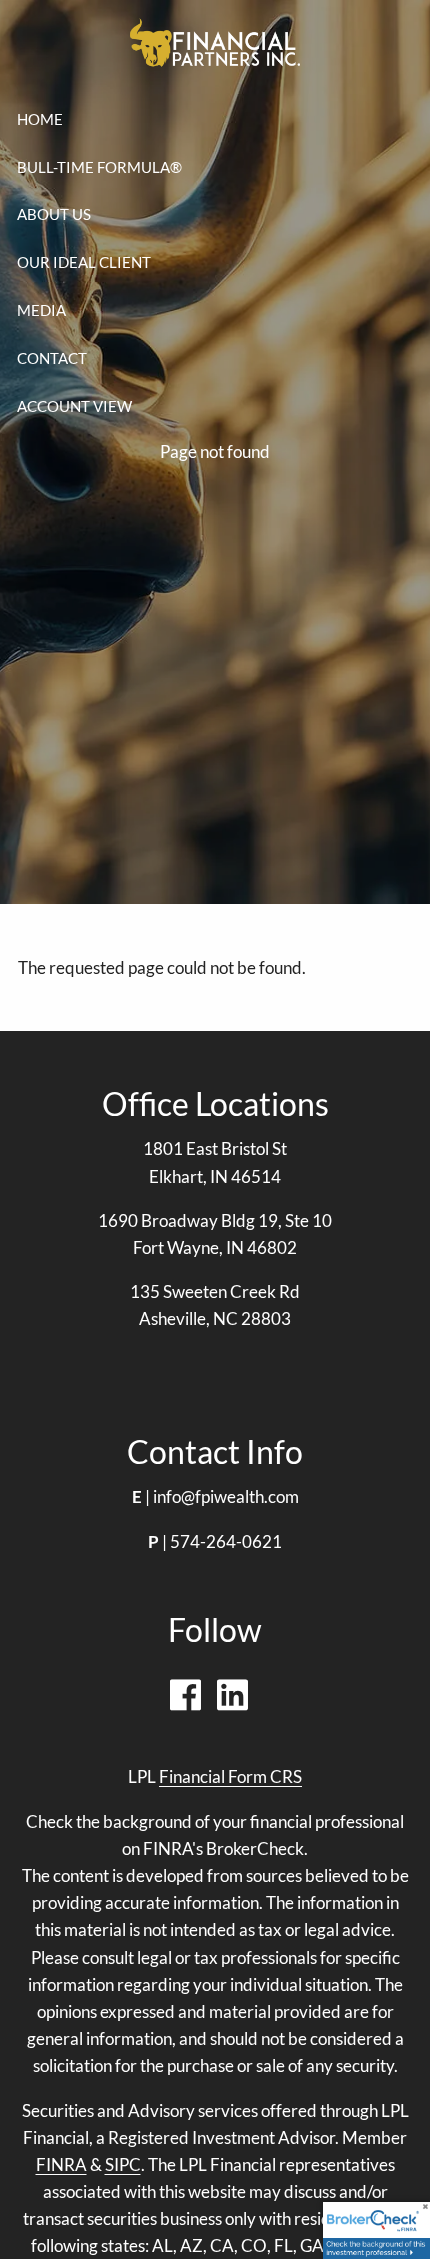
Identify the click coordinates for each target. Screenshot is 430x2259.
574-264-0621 (226, 1541)
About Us (54, 214)
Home (40, 119)
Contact (52, 358)
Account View (74, 406)
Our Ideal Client (84, 262)
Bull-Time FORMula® (99, 167)
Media (41, 310)
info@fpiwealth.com (226, 1496)
